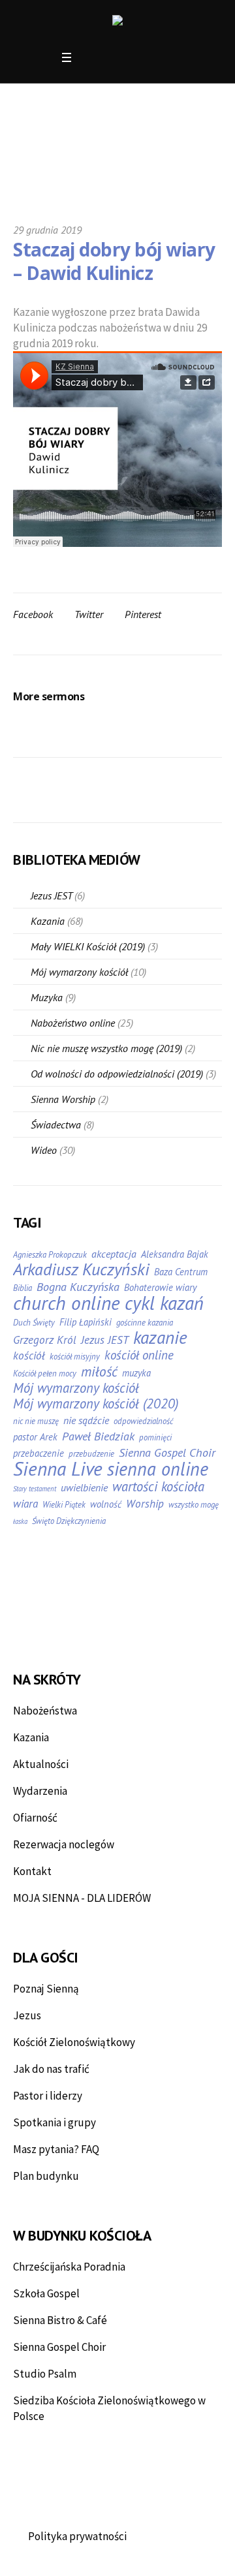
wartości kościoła (158, 1487)
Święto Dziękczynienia (69, 1521)
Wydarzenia (40, 1791)
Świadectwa (56, 1125)
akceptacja (114, 1254)
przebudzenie (91, 1454)
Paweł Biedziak (98, 1436)
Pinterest (143, 614)
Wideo (44, 1150)
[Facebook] (90, 58)
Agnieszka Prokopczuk (50, 1255)
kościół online (139, 1355)
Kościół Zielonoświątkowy (74, 2042)
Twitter (89, 614)
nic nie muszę (36, 1421)
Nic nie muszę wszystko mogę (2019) (106, 1048)
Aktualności (41, 1764)
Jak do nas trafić (51, 2069)
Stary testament (35, 1489)
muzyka (136, 1373)
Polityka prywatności (77, 2536)
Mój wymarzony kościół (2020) (96, 1404)
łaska (20, 1521)
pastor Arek (35, 1437)
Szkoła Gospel (46, 2293)
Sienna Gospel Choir (167, 1453)
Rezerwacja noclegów (64, 1844)
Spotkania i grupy (55, 2122)
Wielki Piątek (64, 1505)
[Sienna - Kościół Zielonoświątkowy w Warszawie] (117, 22)
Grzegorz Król (45, 1340)
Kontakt (32, 1871)
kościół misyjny (75, 1357)
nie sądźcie (86, 1420)
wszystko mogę (194, 1505)
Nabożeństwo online (73, 1023)
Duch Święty (34, 1323)
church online (67, 1303)
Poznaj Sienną (46, 1989)
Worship (145, 1504)
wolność (106, 1504)
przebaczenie (39, 1453)
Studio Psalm (45, 2374)
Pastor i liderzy (48, 2096)
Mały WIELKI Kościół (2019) (88, 946)
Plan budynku (46, 2176)
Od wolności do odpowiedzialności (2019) (117, 1074)
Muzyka (47, 997)
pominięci (155, 1437)
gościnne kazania (145, 1323)
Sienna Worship (63, 1099)
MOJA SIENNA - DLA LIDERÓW (82, 1898)
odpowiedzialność (143, 1421)
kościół (29, 1356)
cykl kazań (164, 1303)
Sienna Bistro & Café (60, 2320)
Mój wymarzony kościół (79, 972)
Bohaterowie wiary (160, 1287)
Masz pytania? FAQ (56, 2149)
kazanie (160, 1337)
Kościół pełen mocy (45, 1373)
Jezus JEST (51, 895)
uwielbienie (84, 1487)
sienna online (158, 1469)
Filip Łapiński (86, 1322)
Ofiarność (35, 1818)
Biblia (23, 1288)
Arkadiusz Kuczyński (81, 1269)
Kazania (48, 921)
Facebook (33, 614)
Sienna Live (58, 1468)
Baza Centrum (181, 1272)
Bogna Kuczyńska (78, 1287)
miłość (99, 1371)
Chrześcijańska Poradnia (69, 2267)
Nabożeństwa (45, 1711)
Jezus (27, 2015)
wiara (25, 1504)
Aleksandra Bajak (175, 1254)
